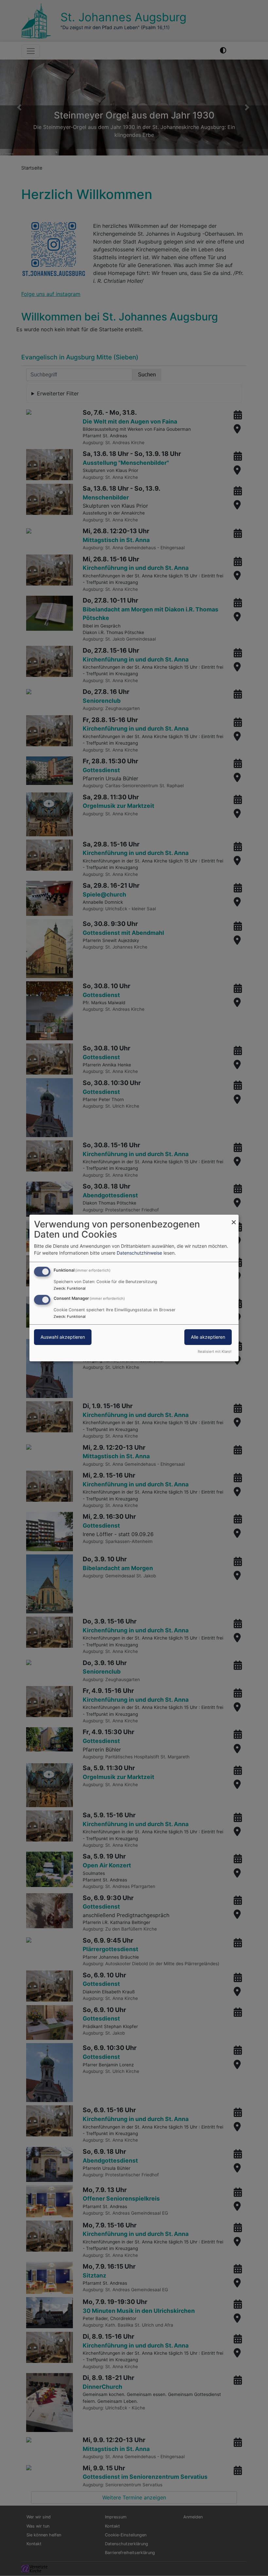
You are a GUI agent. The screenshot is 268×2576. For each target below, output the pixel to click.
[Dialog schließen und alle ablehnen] (234, 1219)
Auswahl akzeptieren (63, 1337)
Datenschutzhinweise (139, 1253)
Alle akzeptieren (208, 1337)
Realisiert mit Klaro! (215, 1351)
